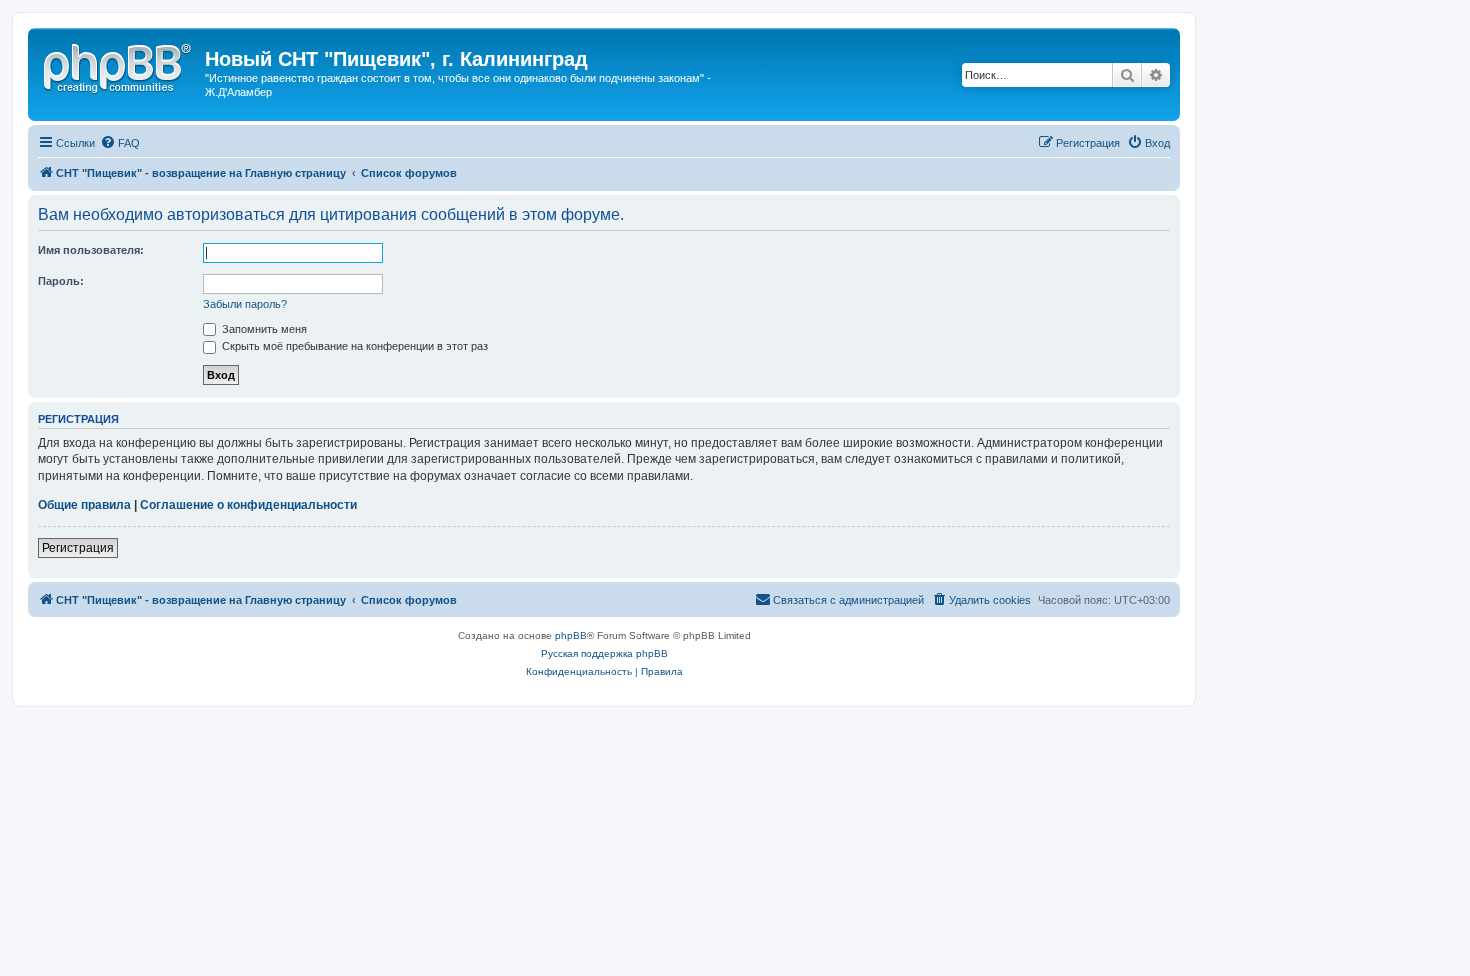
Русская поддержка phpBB (604, 653)
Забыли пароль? (245, 304)
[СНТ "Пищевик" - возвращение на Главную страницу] (119, 65)
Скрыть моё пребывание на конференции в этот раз (353, 346)
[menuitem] (120, 143)
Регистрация (78, 548)
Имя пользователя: (91, 250)
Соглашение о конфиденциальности (248, 505)
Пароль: (61, 281)
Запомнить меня (263, 329)
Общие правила (84, 505)
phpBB (571, 635)
